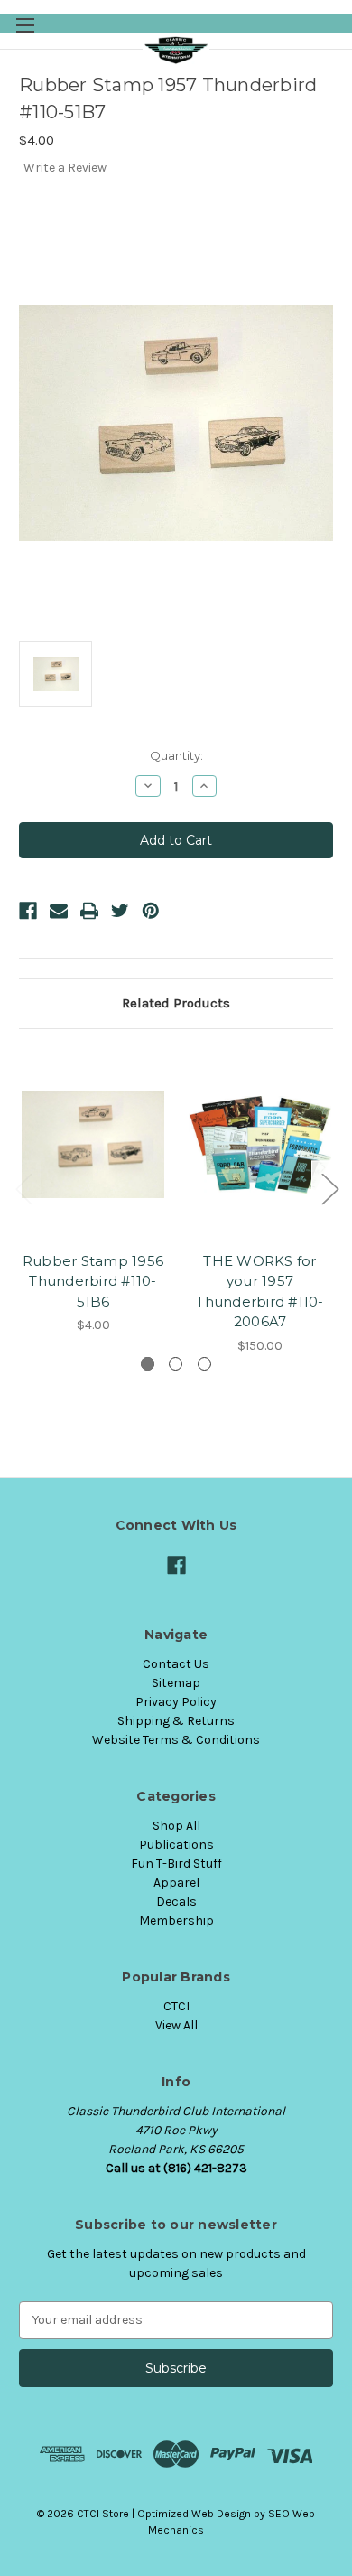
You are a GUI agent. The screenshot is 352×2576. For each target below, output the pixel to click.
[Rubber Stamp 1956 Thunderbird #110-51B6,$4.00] (93, 1145)
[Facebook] (28, 911)
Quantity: (176, 755)
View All (176, 2025)
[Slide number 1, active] (148, 1364)
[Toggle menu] (25, 25)
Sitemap (176, 1683)
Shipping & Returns (176, 1721)
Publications (176, 1845)
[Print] (89, 911)
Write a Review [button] (65, 168)
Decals (176, 1902)
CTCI (176, 2006)
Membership (176, 1920)
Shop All (176, 1826)
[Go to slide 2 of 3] (329, 1188)
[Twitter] (120, 911)
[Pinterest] (151, 911)
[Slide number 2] (176, 1364)
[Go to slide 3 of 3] (23, 1188)
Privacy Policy (176, 1702)
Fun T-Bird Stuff (176, 1864)
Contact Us (176, 1664)
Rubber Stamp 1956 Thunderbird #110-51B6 (93, 1281)
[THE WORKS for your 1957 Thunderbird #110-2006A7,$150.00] (260, 1145)
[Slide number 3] (204, 1364)
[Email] (59, 911)
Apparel (176, 1883)
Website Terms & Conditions (176, 1740)
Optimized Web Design (194, 2514)
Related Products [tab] (176, 1003)
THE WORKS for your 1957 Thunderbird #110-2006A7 (259, 1292)
